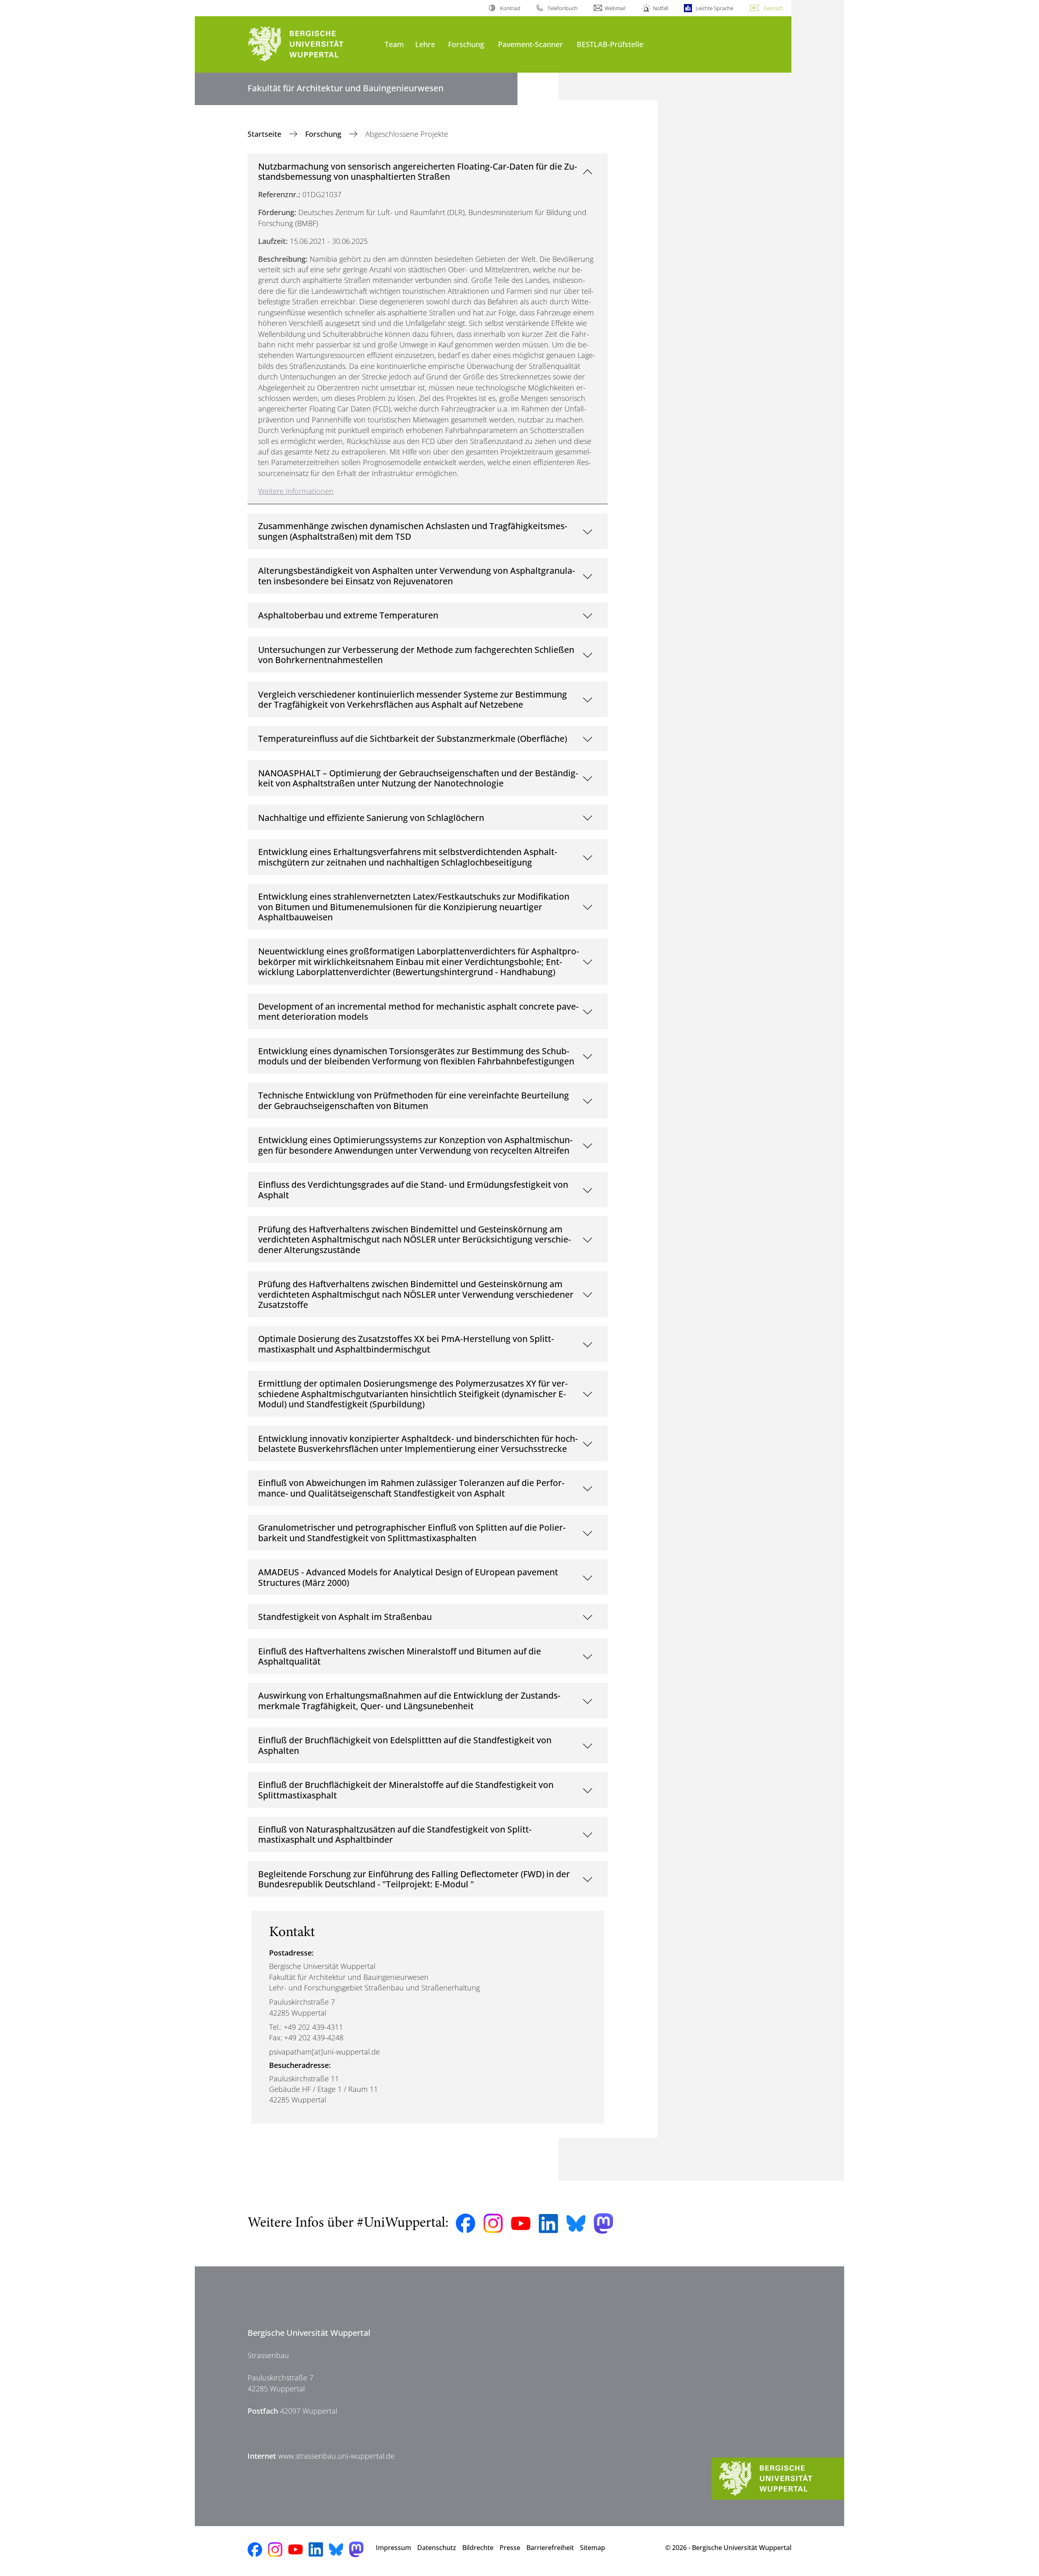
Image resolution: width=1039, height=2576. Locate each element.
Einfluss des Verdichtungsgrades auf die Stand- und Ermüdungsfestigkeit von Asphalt (413, 1190)
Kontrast (510, 8)
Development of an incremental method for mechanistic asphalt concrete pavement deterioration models (418, 1011)
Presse (510, 2548)
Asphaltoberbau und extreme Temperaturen (348, 615)
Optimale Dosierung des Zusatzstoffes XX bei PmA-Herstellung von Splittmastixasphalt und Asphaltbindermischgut (406, 1344)
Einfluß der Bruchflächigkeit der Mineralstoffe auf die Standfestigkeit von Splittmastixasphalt (406, 1790)
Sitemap (593, 2548)
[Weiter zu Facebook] (466, 2223)
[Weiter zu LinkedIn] (548, 2224)
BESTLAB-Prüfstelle (610, 44)
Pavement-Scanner (530, 44)
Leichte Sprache (715, 8)
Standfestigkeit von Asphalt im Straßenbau (345, 1616)
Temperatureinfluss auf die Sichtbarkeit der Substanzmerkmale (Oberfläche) (413, 738)
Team (394, 44)
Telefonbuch (563, 8)
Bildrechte (478, 2548)
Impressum (393, 2548)
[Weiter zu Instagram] (493, 2223)
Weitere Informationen (296, 491)
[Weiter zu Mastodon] (604, 2224)
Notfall (661, 8)
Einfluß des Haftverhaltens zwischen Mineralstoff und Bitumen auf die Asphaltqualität (400, 1656)
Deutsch (774, 8)
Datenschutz (437, 2548)
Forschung (466, 44)
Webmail (615, 8)
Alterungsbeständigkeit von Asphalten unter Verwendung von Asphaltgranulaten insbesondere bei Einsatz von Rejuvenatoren (417, 576)
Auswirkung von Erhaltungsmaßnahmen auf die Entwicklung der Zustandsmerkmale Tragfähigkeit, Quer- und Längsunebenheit (409, 1700)
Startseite (265, 134)
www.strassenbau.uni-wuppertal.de (336, 2456)
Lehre (425, 44)
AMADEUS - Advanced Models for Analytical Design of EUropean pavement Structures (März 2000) (408, 1577)
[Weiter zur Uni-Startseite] (312, 44)
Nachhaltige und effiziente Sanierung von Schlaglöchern (371, 817)
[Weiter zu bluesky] (576, 2223)
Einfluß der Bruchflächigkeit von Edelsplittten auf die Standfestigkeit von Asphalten (405, 1745)
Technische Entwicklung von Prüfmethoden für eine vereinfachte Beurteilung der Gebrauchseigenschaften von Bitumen (414, 1100)
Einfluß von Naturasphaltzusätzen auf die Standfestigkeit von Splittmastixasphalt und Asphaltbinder (395, 1834)
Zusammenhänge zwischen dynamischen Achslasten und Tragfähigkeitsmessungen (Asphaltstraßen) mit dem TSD (413, 531)
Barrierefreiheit (550, 2548)
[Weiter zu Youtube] (521, 2223)
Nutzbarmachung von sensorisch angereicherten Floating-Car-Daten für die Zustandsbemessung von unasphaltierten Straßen (418, 171)
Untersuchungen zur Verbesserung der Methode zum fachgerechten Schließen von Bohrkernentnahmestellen (416, 655)
